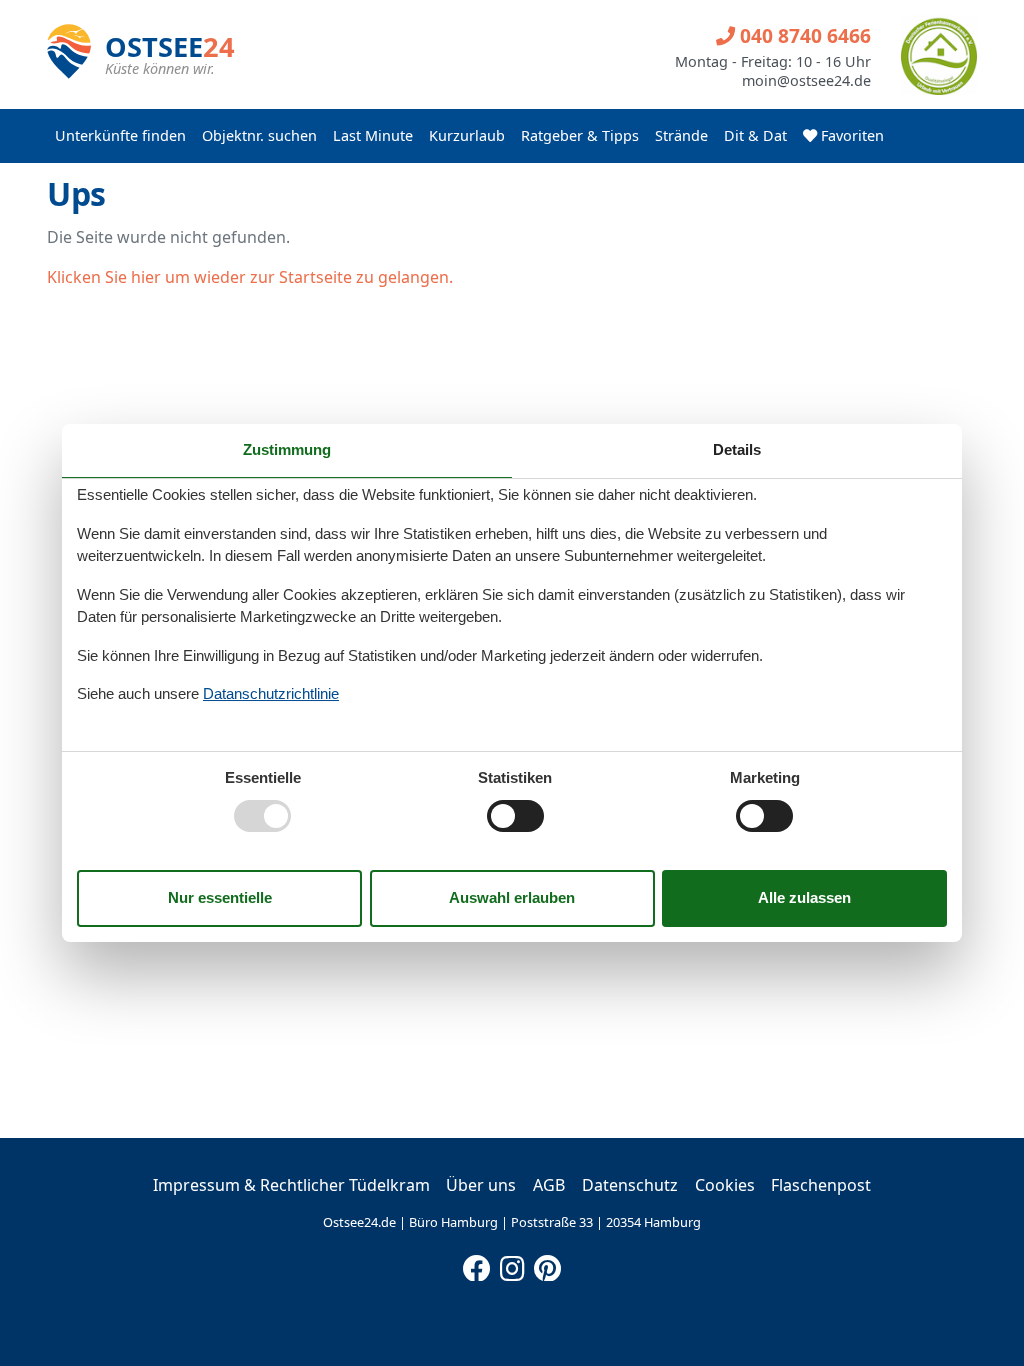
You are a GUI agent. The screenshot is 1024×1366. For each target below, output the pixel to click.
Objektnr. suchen (259, 135)
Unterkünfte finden (120, 135)
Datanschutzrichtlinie (271, 693)
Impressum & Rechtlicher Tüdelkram (291, 1185)
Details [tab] (737, 449)
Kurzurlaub (467, 135)
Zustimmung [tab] (287, 449)
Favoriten (850, 135)
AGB (549, 1185)
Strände (681, 135)
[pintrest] (547, 1264)
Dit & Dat (755, 135)
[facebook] (477, 1264)
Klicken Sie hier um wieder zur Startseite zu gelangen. (250, 277)
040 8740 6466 (803, 35)
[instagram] (512, 1264)
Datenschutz (630, 1185)
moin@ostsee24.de (806, 81)
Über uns (481, 1185)
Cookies (725, 1185)
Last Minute (373, 135)
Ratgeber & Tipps (580, 135)
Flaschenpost (821, 1185)
